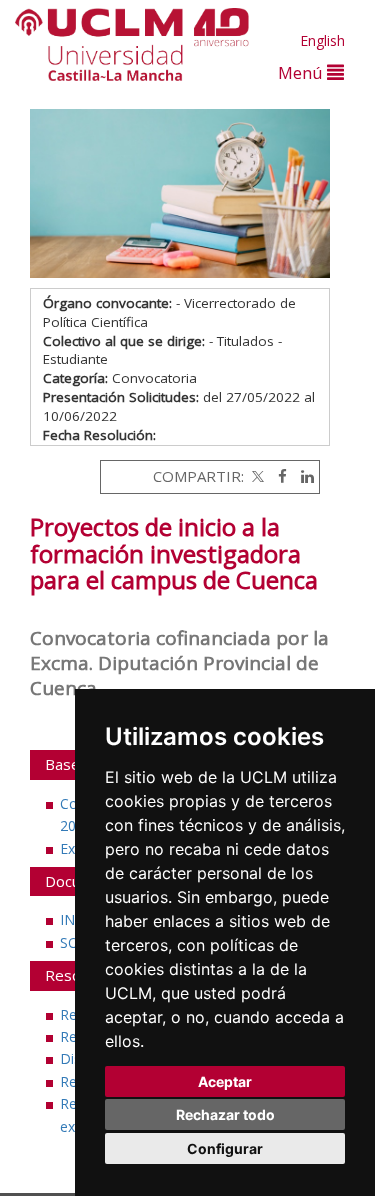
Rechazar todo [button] (225, 1114)
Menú (302, 72)
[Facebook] (277, 476)
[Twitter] (256, 476)
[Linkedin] (302, 476)
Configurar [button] (225, 1148)
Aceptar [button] (225, 1081)
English (322, 40)
